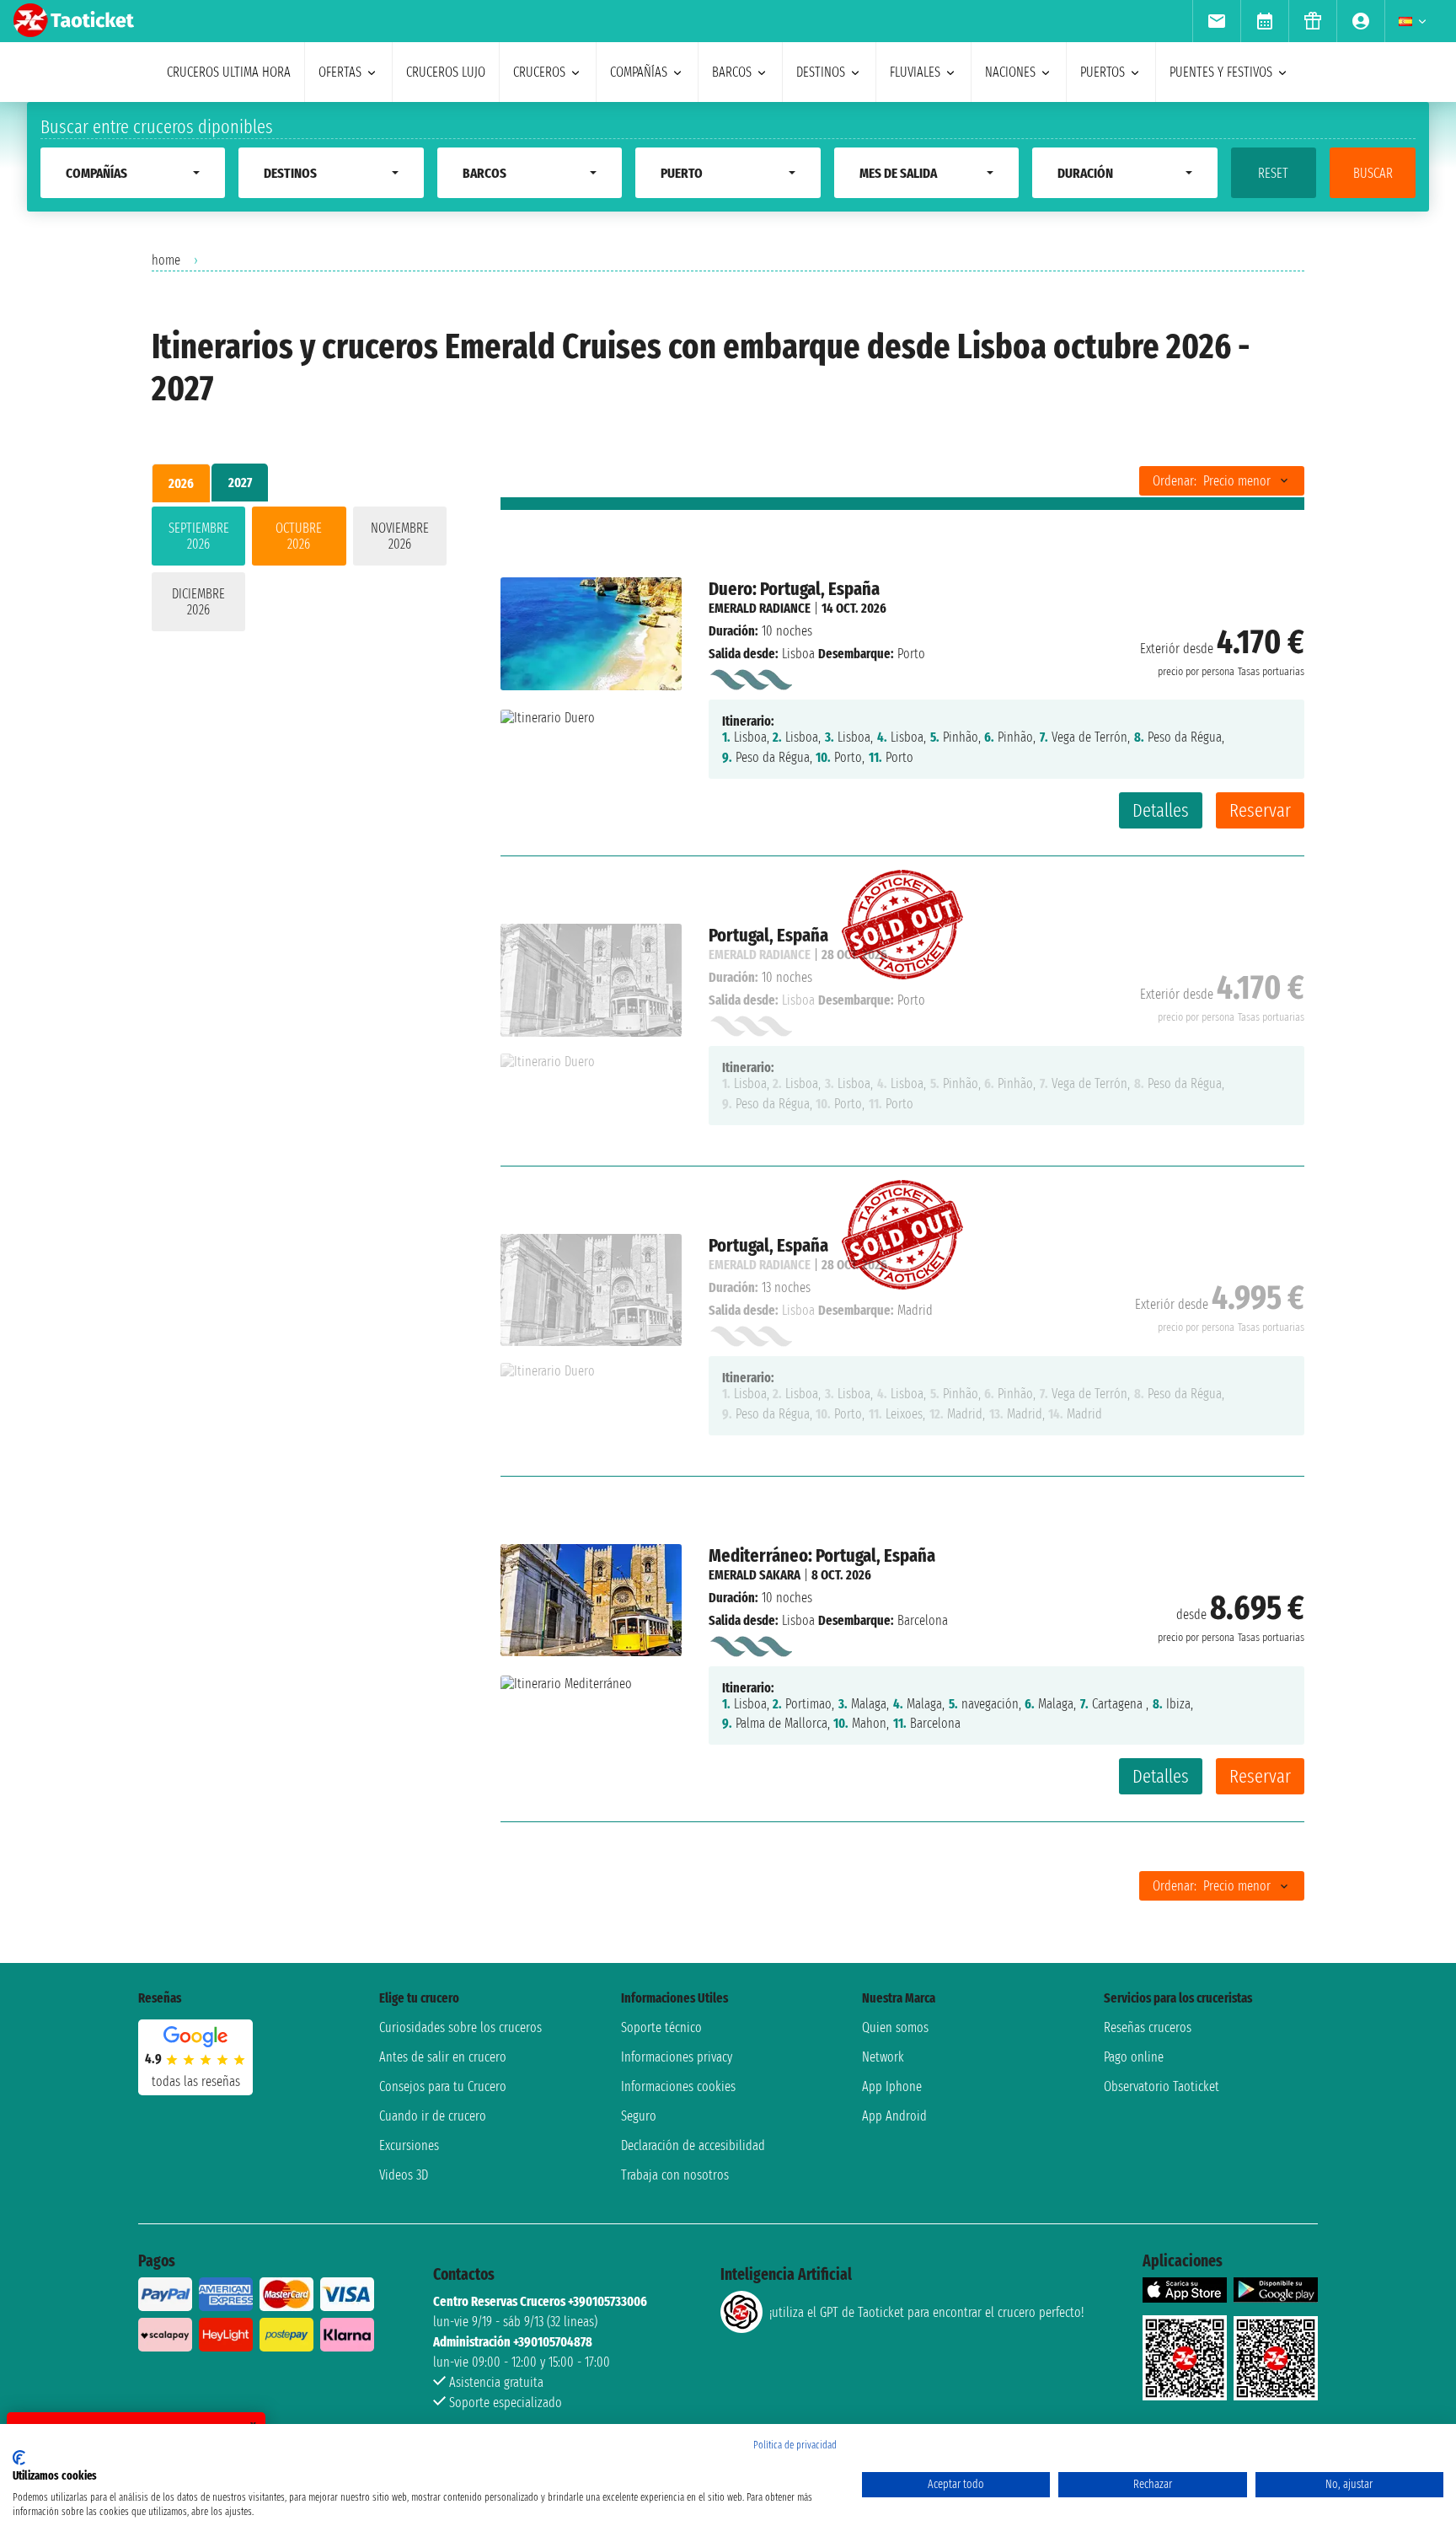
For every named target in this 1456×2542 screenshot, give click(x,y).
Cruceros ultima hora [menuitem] (229, 72)
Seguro (639, 2116)
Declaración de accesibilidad (693, 2145)
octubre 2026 (299, 536)
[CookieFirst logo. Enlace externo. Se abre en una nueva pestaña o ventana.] (19, 2458)
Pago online (1134, 2057)
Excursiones (409, 2145)
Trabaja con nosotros (675, 2175)
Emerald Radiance (760, 608)
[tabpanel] (299, 572)
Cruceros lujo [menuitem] (446, 72)
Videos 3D (404, 2175)
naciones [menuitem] (1010, 72)
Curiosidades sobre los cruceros (460, 2027)
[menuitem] (1216, 21)
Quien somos (895, 2027)
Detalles (1161, 810)
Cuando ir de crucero (433, 2116)
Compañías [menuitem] (639, 72)
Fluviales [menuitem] (915, 72)
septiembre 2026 (199, 536)
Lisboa (798, 654)
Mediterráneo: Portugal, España (822, 1555)
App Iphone (892, 2086)
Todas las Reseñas (196, 2081)
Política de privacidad (795, 2445)
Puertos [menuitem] (1103, 72)
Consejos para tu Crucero (443, 2086)
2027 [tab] (240, 483)
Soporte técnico (661, 2027)
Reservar (1260, 810)
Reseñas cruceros (1148, 2027)
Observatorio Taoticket (1162, 2086)
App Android (894, 2116)
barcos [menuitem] (732, 72)
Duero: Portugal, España (794, 589)
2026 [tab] (181, 483)
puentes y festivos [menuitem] (1221, 72)
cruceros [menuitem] (539, 72)
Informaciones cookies (678, 2086)
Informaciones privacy (677, 2057)
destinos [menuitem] (821, 72)
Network (883, 2057)
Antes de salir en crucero (443, 2057)
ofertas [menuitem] (340, 72)
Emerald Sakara (755, 1575)
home (166, 260)
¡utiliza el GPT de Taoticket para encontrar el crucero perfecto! (926, 2312)
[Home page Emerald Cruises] (750, 676)
